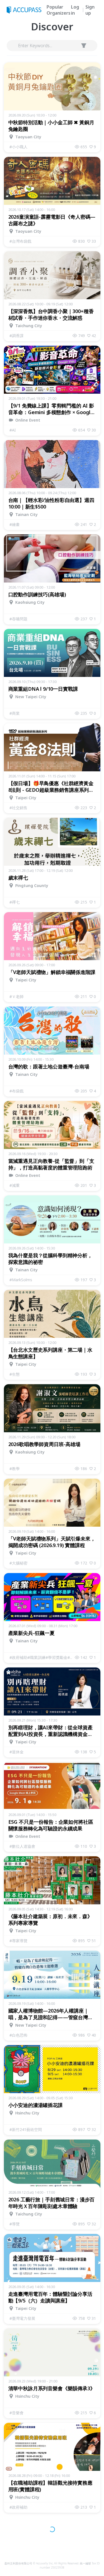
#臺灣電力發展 (22, 2318)
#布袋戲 (17, 1091)
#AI (13, 430)
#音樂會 (17, 2413)
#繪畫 (15, 524)
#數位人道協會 (22, 1846)
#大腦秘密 (18, 1563)
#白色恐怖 (18, 2035)
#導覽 (15, 2224)
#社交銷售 (18, 808)
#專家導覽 (18, 1941)
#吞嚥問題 (18, 619)
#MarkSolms (21, 1280)
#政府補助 (18, 2507)
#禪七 (15, 902)
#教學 (15, 1469)
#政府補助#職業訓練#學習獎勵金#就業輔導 (42, 1657)
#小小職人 (18, 147)
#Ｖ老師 (17, 996)
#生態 (15, 1374)
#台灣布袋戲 (20, 241)
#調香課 (17, 336)
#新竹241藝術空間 (26, 2129)
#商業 (15, 713)
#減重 (15, 1185)
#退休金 (17, 1752)
